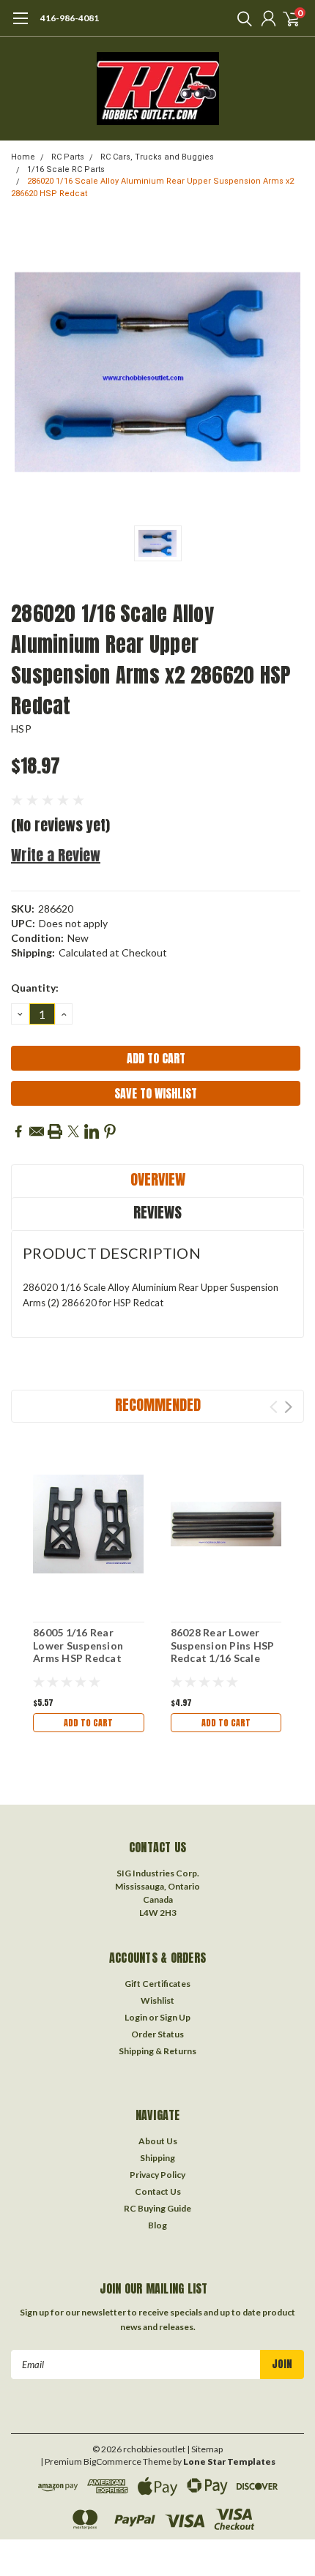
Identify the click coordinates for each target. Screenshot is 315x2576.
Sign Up (175, 2017)
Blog (157, 2225)
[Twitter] (73, 1131)
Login (136, 2017)
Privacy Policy (157, 2175)
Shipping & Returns (157, 2051)
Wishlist (157, 2000)
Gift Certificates (157, 1984)
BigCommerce (112, 2461)
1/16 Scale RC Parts (66, 169)
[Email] (37, 1131)
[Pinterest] (110, 1131)
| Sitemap (205, 2449)
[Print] (55, 1131)
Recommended (158, 1405)
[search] (241, 18)
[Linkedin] (92, 1131)
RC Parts (68, 157)
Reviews (157, 1212)
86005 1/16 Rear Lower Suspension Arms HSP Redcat (78, 1645)
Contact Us (158, 2191)
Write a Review (56, 855)
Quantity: (35, 988)
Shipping (157, 2158)
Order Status (157, 2034)
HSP (21, 729)
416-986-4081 (70, 18)
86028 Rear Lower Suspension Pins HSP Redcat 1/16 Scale (223, 1645)
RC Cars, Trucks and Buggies (157, 157)
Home (23, 157)
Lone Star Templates (229, 2461)
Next (288, 1407)
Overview (158, 1179)
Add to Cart (88, 1723)
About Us (158, 2141)
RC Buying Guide (157, 2208)
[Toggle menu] (20, 26)
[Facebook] (18, 1131)
